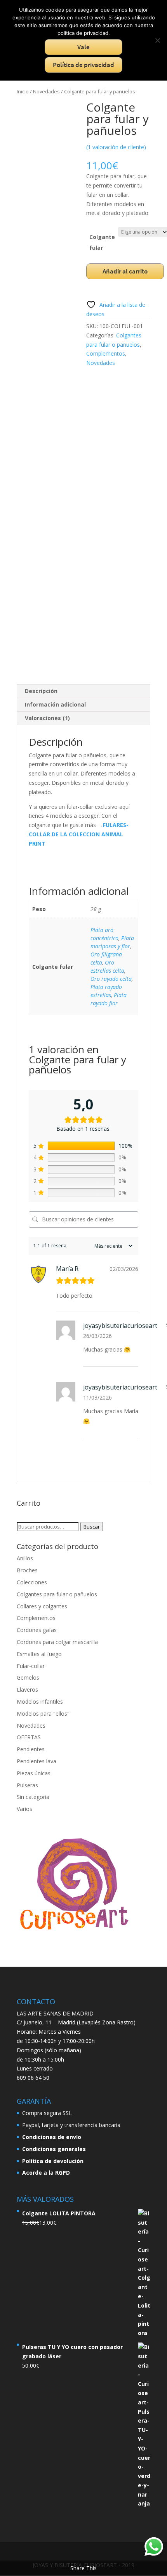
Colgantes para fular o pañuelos (57, 1594)
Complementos (106, 353)
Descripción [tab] (41, 691)
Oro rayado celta (111, 979)
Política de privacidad (83, 65)
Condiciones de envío (52, 2137)
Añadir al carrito (125, 271)
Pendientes (31, 1749)
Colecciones (32, 1582)
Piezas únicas (34, 1773)
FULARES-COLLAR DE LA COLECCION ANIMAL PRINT (79, 834)
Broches (27, 1570)
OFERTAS (29, 1737)
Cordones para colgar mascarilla (57, 1642)
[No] (157, 40)
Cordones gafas (37, 1630)
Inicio (23, 91)
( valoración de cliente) (116, 147)
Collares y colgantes (42, 1606)
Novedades (46, 91)
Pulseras (27, 1785)
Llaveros (27, 1690)
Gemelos (28, 1677)
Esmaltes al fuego (39, 1654)
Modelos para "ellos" (43, 1714)
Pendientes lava (37, 1761)
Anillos (25, 1558)
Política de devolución (53, 2161)
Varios (24, 1809)
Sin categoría (33, 1797)
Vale (83, 47)
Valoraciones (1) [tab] (47, 718)
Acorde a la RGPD (46, 2173)
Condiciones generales (54, 2149)
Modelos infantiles (40, 1702)
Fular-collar (31, 1666)
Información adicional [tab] (55, 704)
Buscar (92, 1527)
